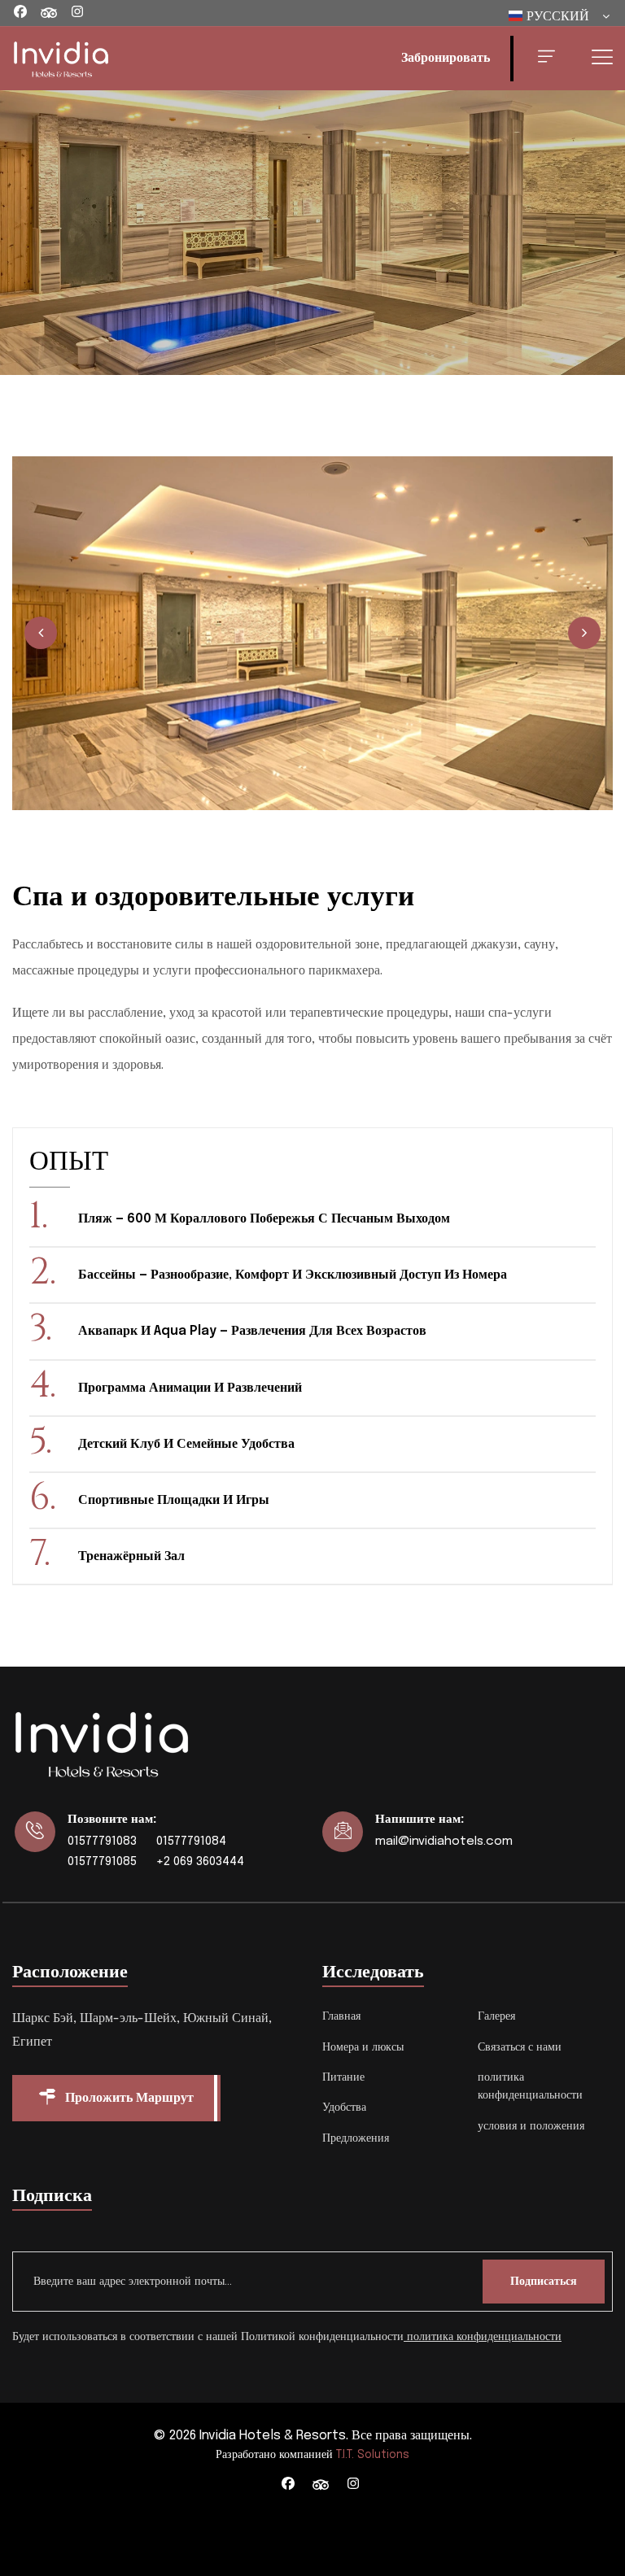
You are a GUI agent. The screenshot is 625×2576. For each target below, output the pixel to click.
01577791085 (102, 1862)
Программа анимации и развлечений (190, 1388)
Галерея (496, 2016)
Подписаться (544, 2282)
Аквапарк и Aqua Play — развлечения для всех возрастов (252, 1331)
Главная (341, 2016)
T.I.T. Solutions (373, 2455)
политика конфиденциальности (484, 2337)
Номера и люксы (363, 2047)
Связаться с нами (520, 2047)
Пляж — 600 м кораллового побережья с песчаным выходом (264, 1219)
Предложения (356, 2138)
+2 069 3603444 (200, 1862)
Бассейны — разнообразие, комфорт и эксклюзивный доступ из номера (293, 1275)
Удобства (344, 2107)
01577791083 (102, 1842)
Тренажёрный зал (131, 1556)
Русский (558, 17)
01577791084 (191, 1842)
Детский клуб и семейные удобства (186, 1444)
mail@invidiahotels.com (444, 1842)
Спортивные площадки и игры (174, 1500)
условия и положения (531, 2126)
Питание (343, 2077)
